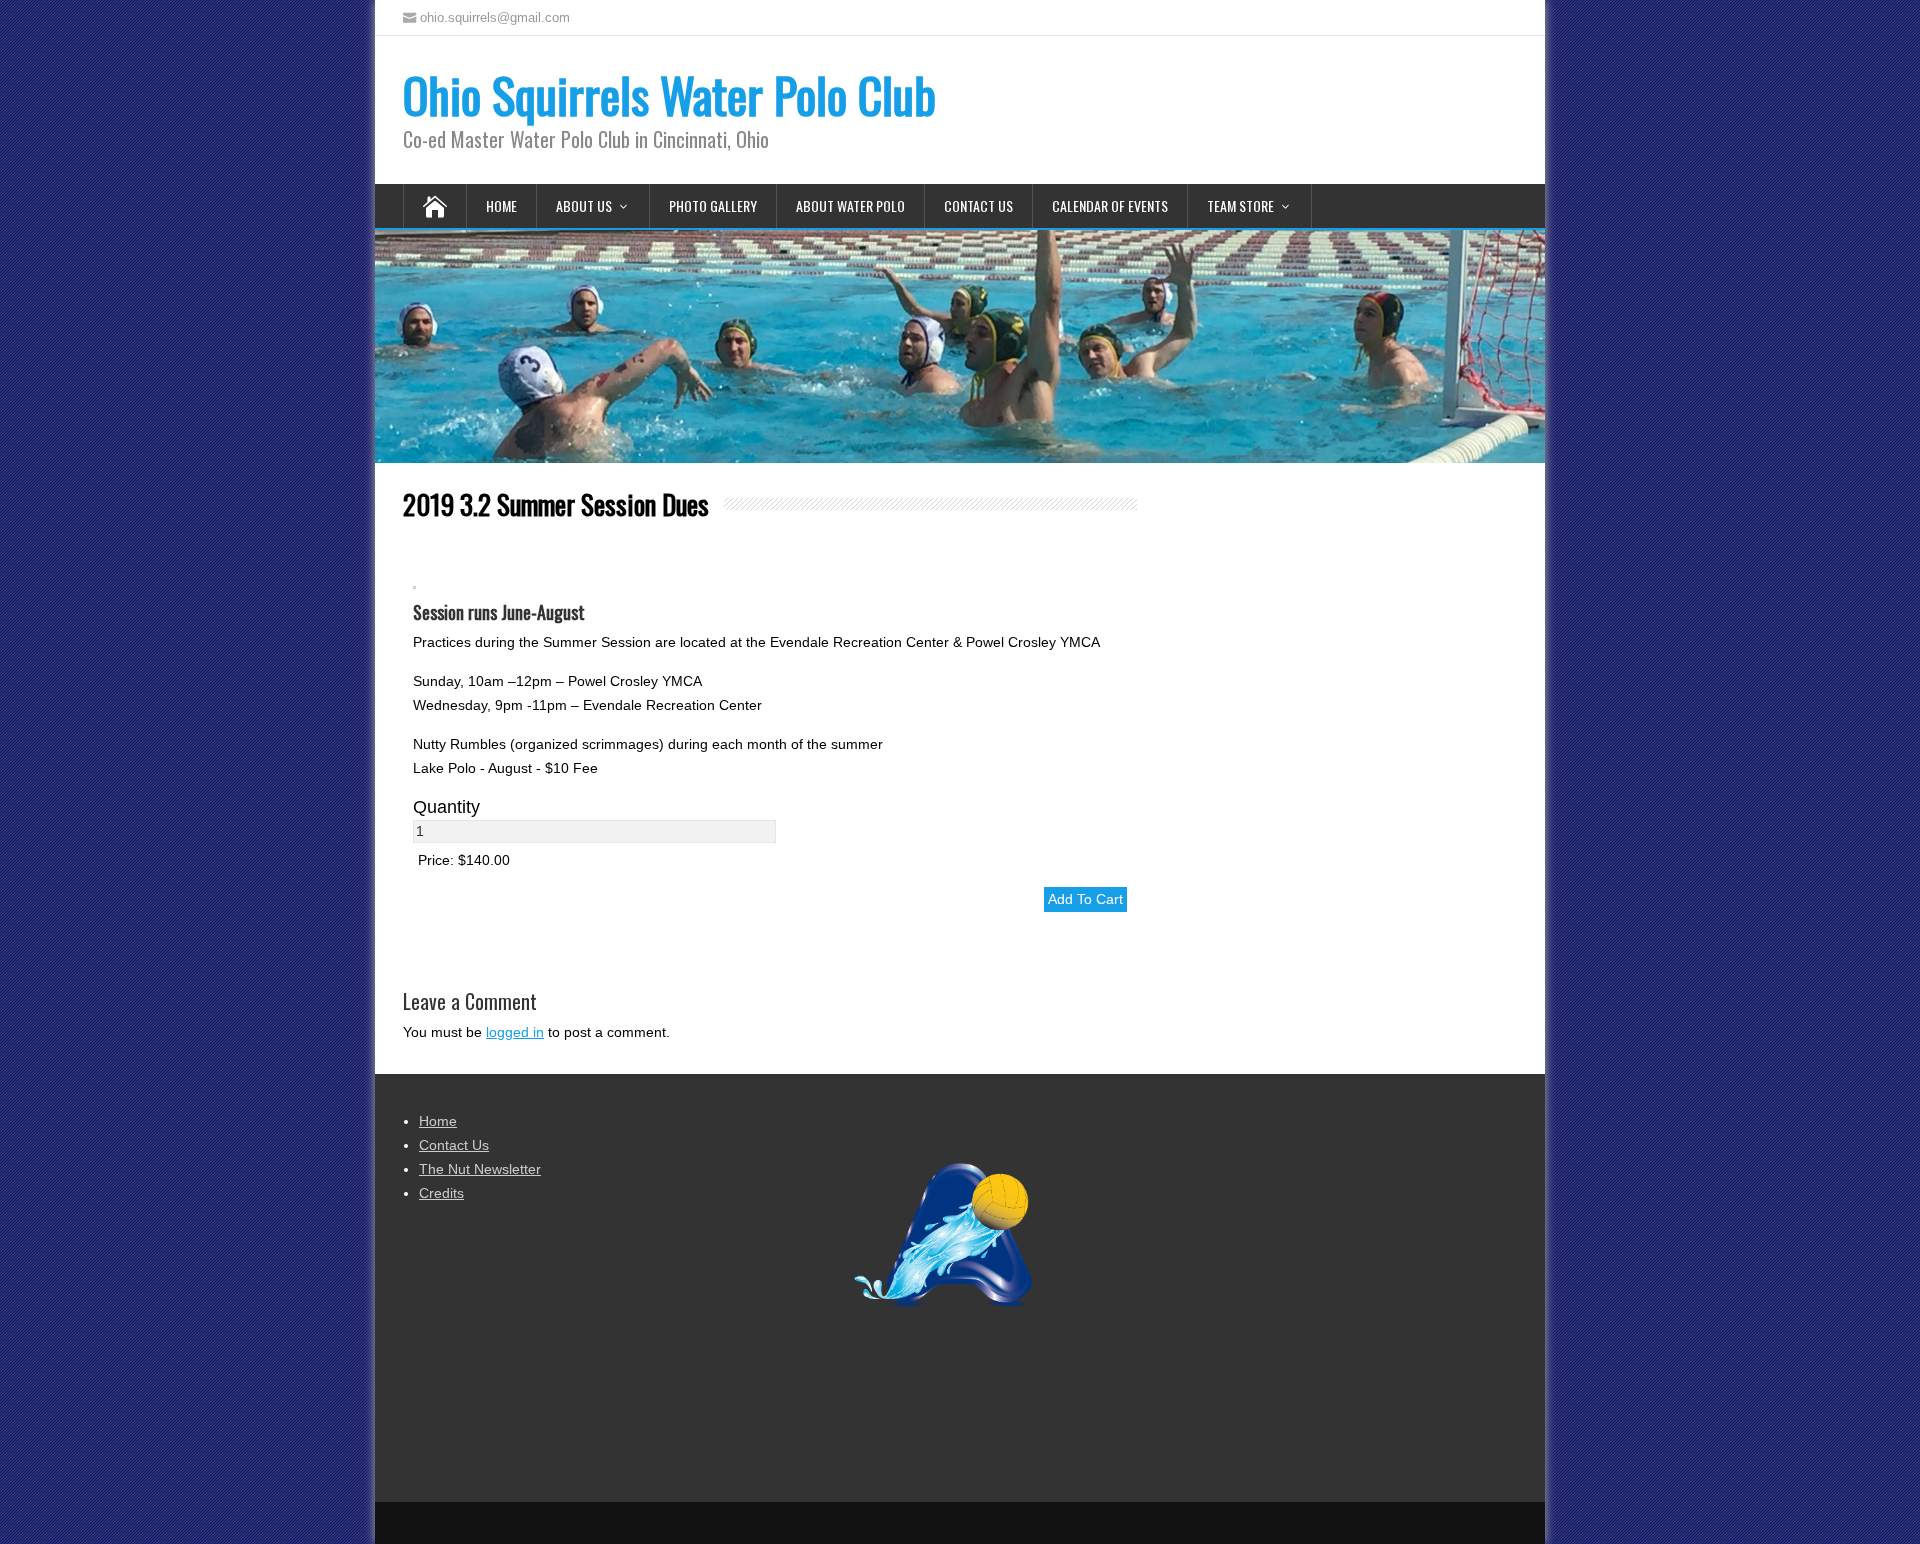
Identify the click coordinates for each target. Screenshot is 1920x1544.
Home (501, 205)
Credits (441, 1193)
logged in (515, 1032)
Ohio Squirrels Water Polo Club (669, 94)
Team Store (1240, 205)
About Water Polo (850, 205)
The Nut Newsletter (480, 1169)
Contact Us (978, 205)
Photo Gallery (713, 205)
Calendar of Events (1110, 205)
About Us (584, 205)
